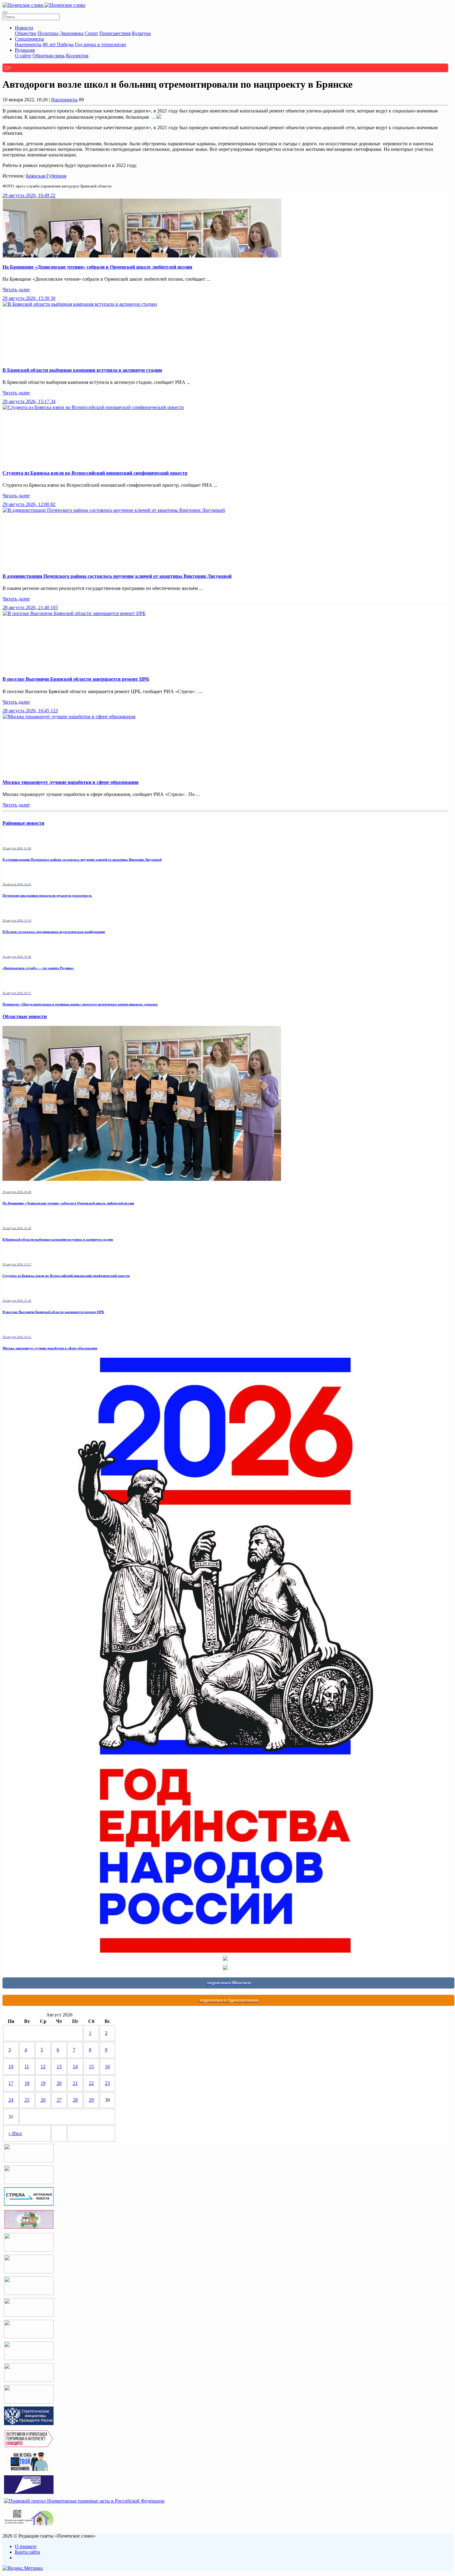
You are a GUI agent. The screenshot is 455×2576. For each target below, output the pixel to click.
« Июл (15, 2133)
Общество (26, 33)
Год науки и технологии (100, 44)
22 (91, 2083)
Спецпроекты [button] (29, 39)
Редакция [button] (25, 50)
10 (11, 2066)
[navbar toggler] (5, 12)
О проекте (26, 2546)
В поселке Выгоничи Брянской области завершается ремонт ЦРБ (76, 679)
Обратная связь (49, 56)
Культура (141, 33)
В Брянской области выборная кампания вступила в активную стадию (82, 370)
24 (11, 2100)
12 (43, 2066)
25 (27, 2100)
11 (27, 2066)
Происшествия (115, 33)
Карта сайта (27, 2552)
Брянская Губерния (46, 176)
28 (75, 2100)
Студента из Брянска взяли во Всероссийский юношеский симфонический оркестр (95, 473)
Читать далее (16, 290)
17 (11, 2083)
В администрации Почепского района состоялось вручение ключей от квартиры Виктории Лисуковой (117, 576)
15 (91, 2066)
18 (27, 2083)
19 (43, 2083)
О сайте (23, 56)
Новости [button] (24, 28)
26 (43, 2100)
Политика (48, 33)
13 (59, 2066)
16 (107, 2066)
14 (75, 2066)
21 (75, 2083)
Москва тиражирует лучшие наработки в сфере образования (71, 782)
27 (59, 2100)
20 (59, 2083)
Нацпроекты (28, 44)
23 (107, 2083)
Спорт (91, 33)
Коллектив (77, 56)
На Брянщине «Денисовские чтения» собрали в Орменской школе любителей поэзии (97, 267)
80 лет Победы (58, 44)
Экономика (72, 33)
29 (91, 2100)
